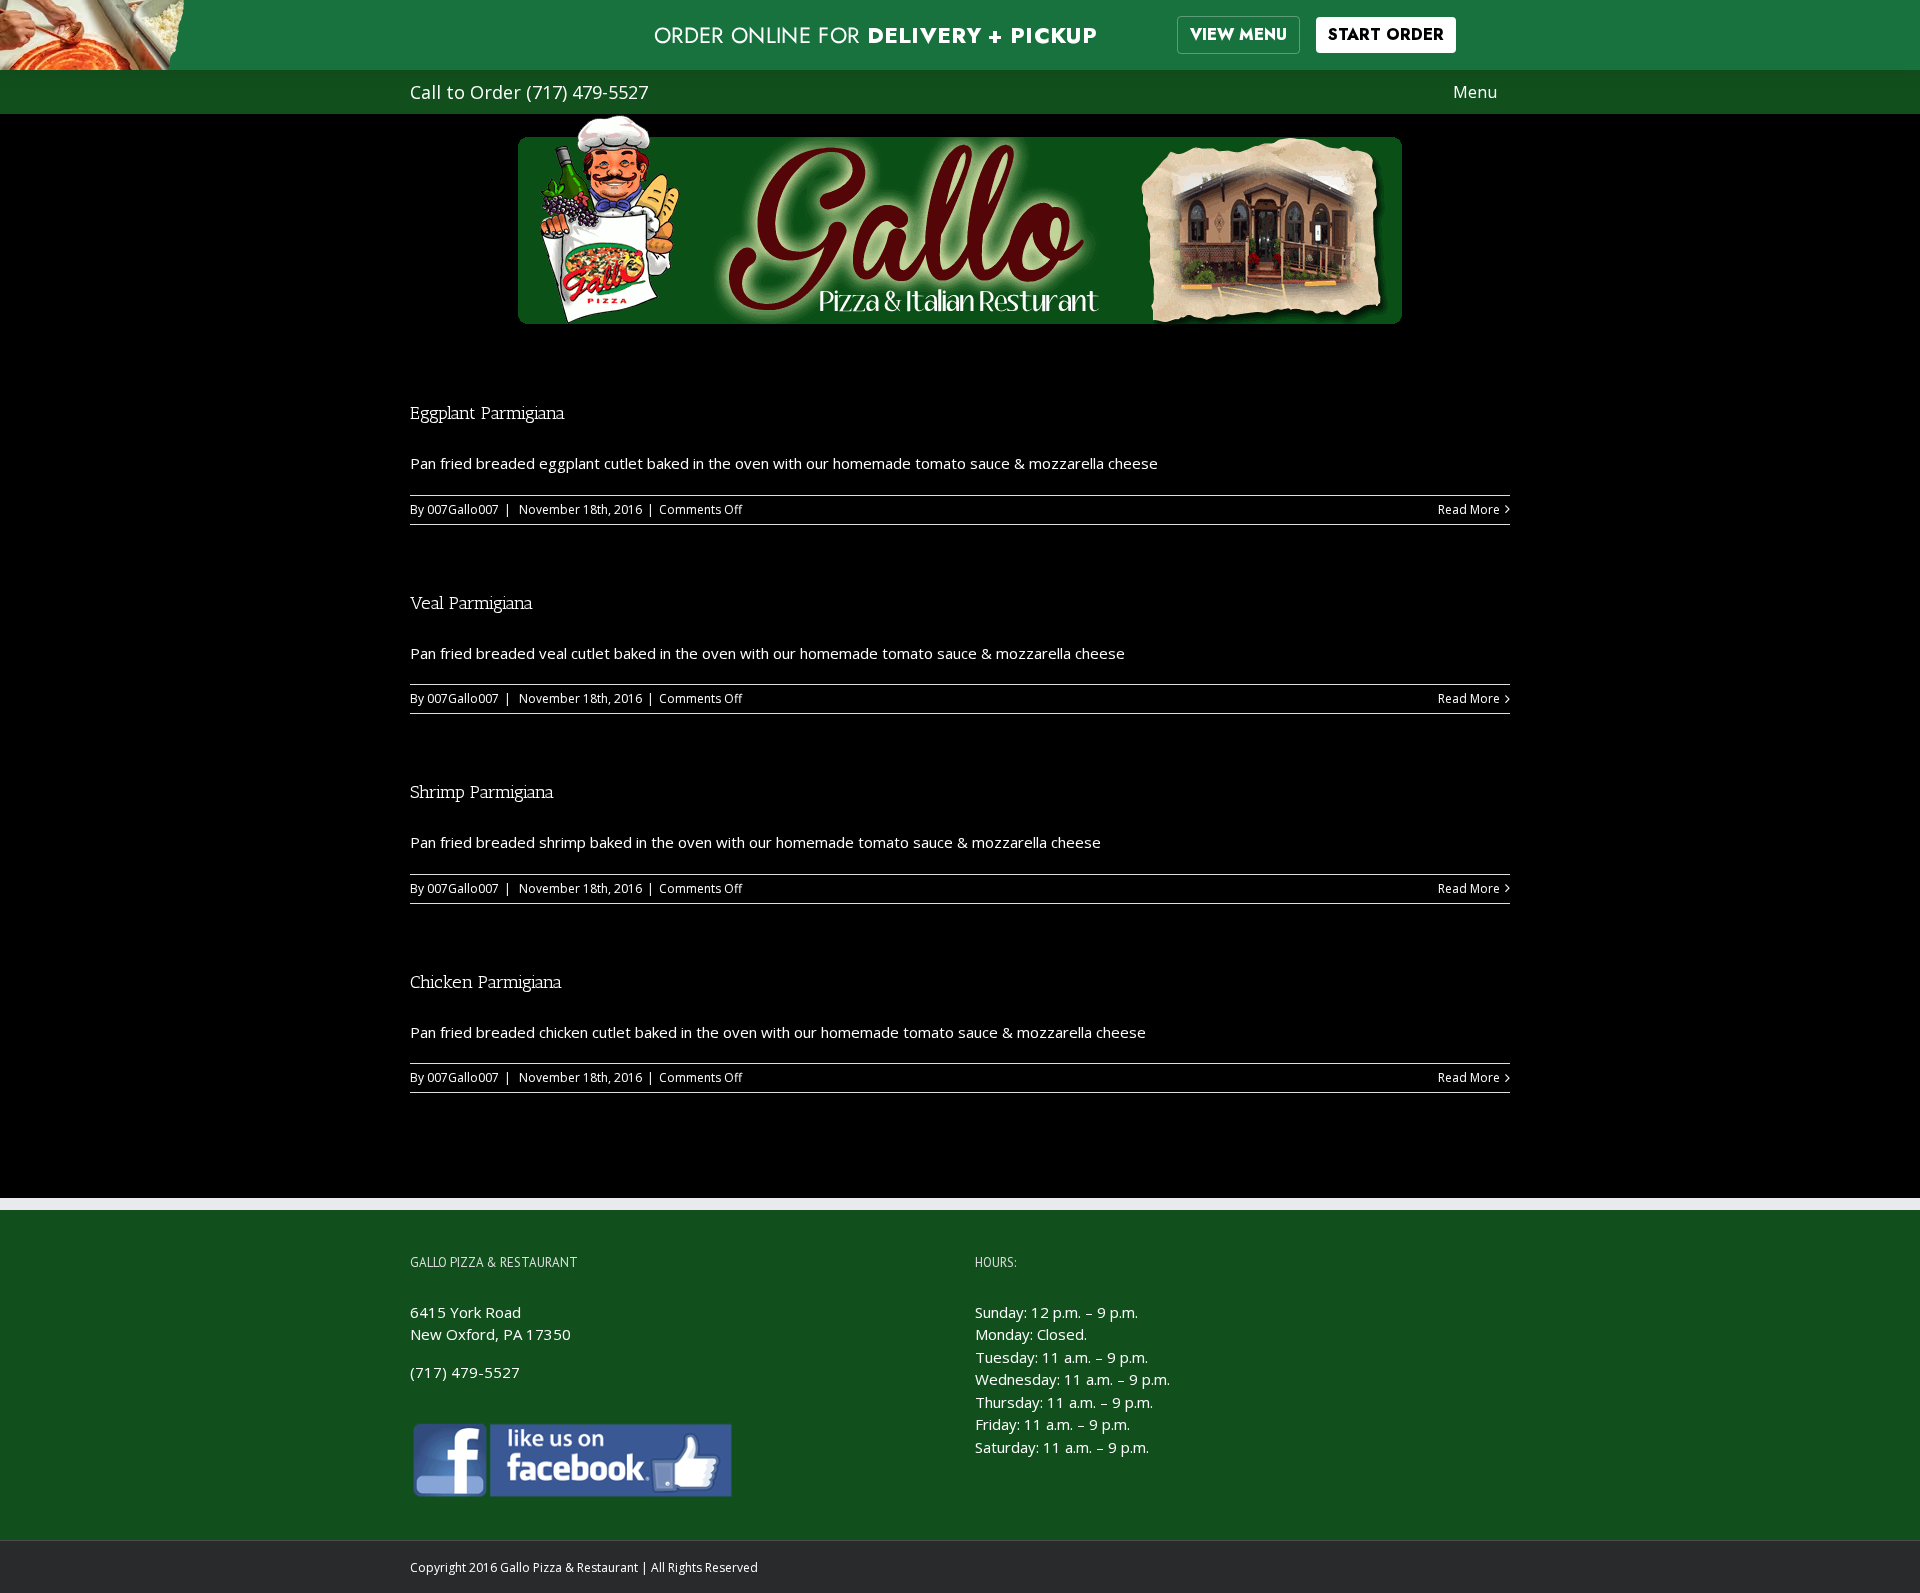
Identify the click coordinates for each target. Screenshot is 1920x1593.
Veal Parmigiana (471, 603)
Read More (1469, 509)
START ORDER (1386, 34)
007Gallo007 (463, 509)
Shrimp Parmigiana (482, 792)
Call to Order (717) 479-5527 (529, 92)
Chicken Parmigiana (486, 982)
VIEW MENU (1238, 34)
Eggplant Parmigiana (487, 413)
